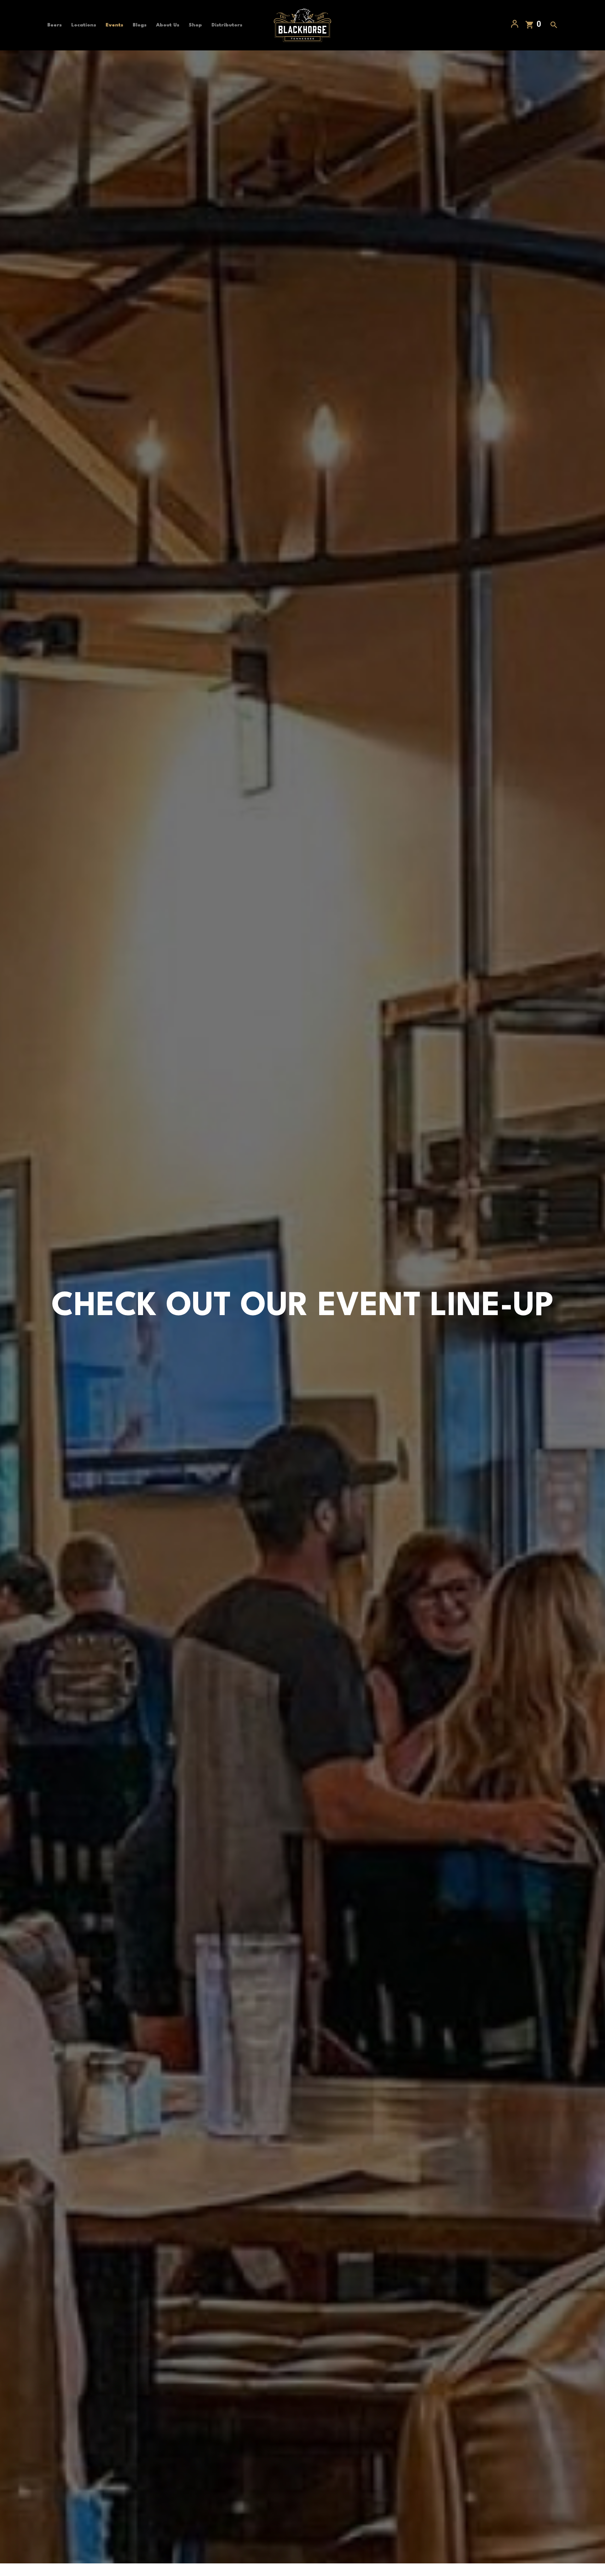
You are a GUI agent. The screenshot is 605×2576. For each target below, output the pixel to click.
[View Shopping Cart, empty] (533, 25)
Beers (55, 25)
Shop (195, 25)
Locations (84, 25)
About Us (168, 25)
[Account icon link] (515, 25)
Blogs (140, 25)
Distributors (227, 25)
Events (114, 25)
